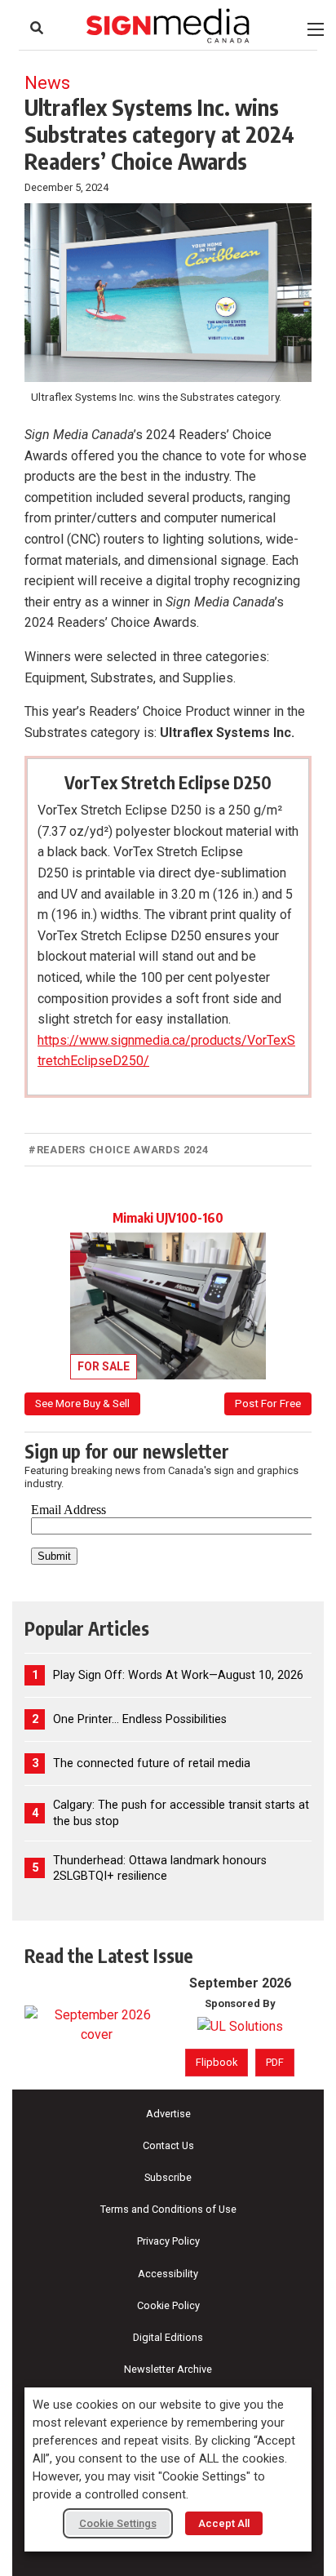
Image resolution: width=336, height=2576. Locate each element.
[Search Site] (37, 28)
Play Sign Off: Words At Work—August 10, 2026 (178, 1675)
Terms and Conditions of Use (168, 2209)
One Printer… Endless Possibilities (140, 1719)
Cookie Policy (168, 2305)
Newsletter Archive (168, 2369)
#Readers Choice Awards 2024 (118, 1150)
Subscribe (168, 2177)
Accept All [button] (224, 2523)
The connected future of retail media (152, 1763)
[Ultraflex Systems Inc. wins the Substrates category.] (168, 293)
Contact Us (168, 2145)
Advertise (168, 2114)
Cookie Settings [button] (118, 2523)
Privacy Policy (168, 2241)
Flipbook (217, 2062)
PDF (275, 2062)
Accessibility (168, 2274)
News (47, 82)
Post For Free (268, 1403)
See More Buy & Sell (82, 1403)
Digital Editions (168, 2337)
